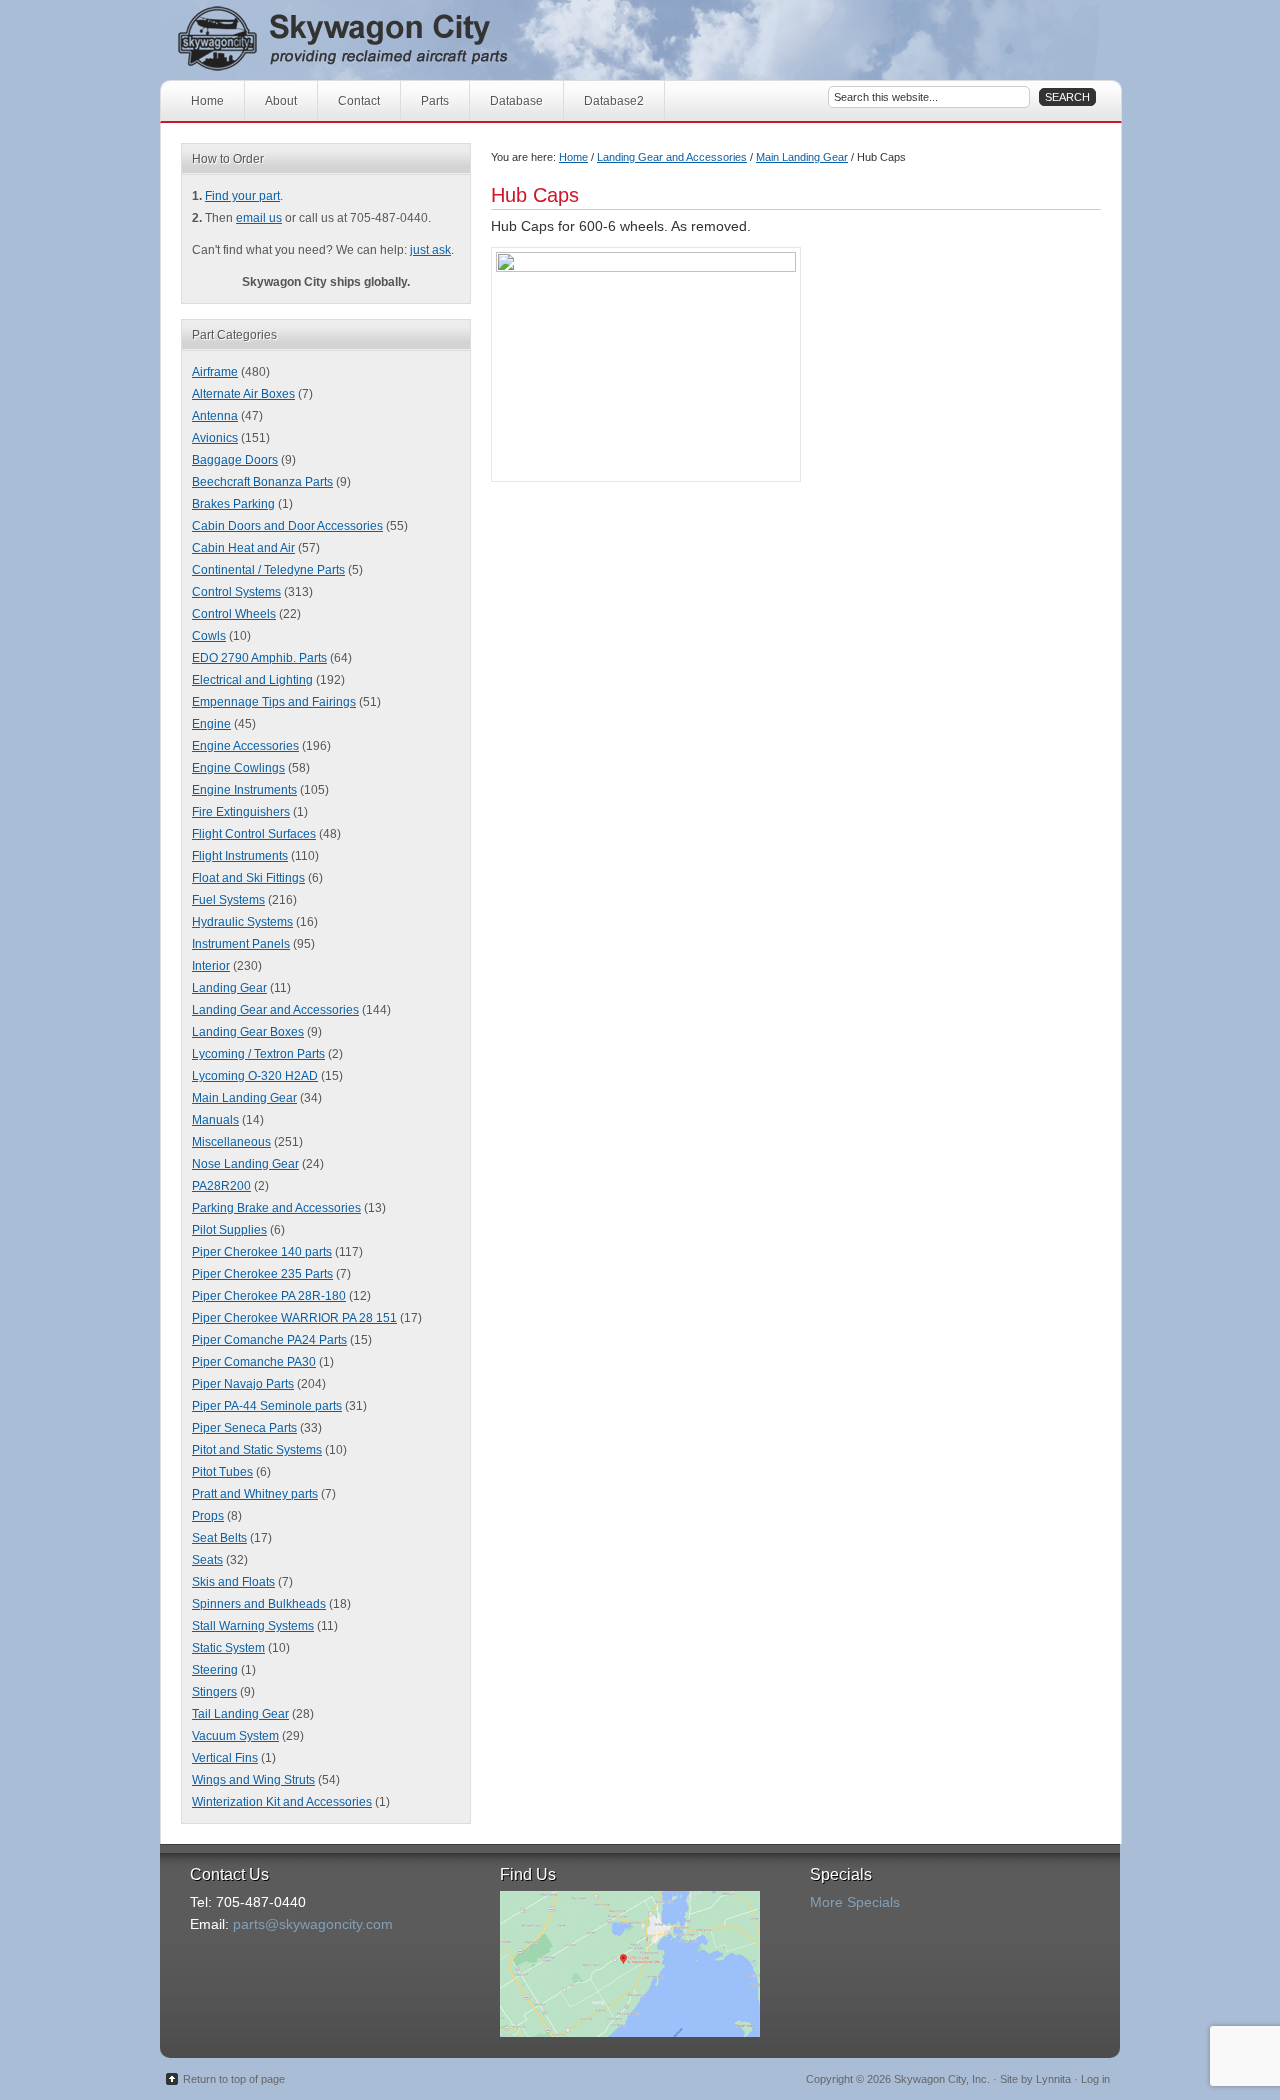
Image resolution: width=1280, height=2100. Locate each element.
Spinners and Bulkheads (259, 1604)
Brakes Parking (233, 504)
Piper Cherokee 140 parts (262, 1252)
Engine (211, 724)
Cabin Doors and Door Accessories (287, 526)
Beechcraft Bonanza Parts (262, 482)
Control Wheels (234, 614)
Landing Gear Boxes (248, 1032)
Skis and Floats (233, 1582)
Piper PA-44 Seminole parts (267, 1406)
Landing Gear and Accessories (672, 157)
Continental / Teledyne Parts (268, 570)
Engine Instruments (244, 790)
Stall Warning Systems (253, 1626)
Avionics (215, 438)
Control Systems (236, 592)
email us (259, 218)
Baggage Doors (235, 460)
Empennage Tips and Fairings (274, 702)
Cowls (209, 636)
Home (207, 101)
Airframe (215, 372)
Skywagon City (377, 40)
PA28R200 (221, 1186)
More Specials (855, 1902)
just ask (430, 250)
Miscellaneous (231, 1142)
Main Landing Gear (802, 157)
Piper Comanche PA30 (254, 1362)
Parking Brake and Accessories (276, 1208)
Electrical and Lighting (252, 680)
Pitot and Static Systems (257, 1450)
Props (208, 1516)
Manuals (215, 1120)
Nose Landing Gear (245, 1164)
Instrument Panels (241, 944)
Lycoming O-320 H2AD (255, 1076)
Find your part (242, 196)
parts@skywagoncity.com (313, 1924)
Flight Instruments (240, 856)
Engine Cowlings (238, 768)
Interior (211, 966)
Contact (359, 101)
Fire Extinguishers (241, 812)
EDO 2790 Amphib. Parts (259, 658)
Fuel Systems (228, 900)
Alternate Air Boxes (243, 394)
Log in (1095, 2079)
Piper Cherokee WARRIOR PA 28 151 (294, 1318)
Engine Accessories (245, 746)
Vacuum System (235, 1736)
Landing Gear (229, 988)
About (281, 101)
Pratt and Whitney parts (255, 1494)
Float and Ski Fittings (248, 878)
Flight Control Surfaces (254, 834)
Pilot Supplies (229, 1230)
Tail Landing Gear (240, 1714)
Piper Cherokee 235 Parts (262, 1274)
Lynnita (1053, 2079)
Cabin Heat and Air (243, 548)
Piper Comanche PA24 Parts (269, 1340)
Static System (228, 1648)
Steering (215, 1670)
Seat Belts (219, 1538)
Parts (435, 101)
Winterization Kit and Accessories (282, 1802)
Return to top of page (234, 2079)
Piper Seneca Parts (244, 1428)
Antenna (215, 416)
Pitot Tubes (222, 1472)
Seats (207, 1560)
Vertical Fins (225, 1758)
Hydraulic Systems (242, 922)
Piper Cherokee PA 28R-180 (269, 1296)
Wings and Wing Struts (253, 1780)
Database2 (614, 101)
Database (516, 101)
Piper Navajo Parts (243, 1384)
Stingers (214, 1692)
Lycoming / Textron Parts (258, 1054)
